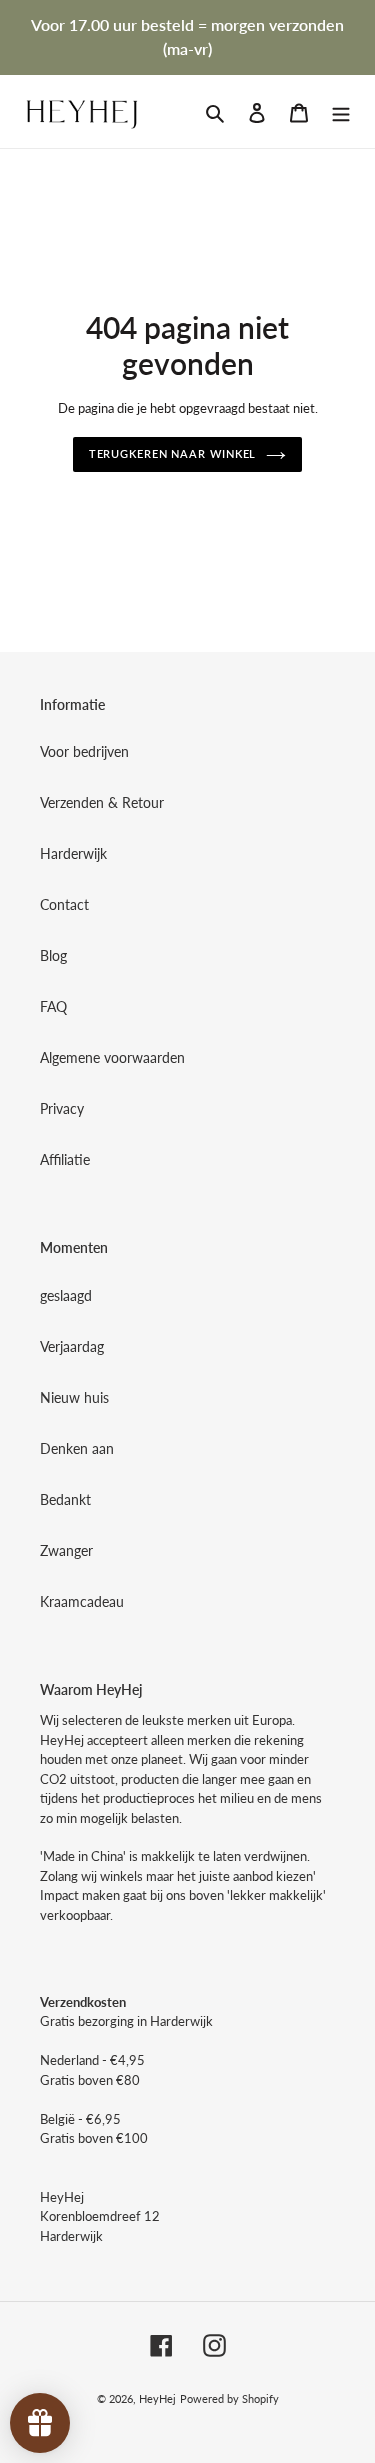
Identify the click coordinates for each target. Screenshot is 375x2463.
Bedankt (65, 1499)
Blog (53, 955)
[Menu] (341, 111)
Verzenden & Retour (102, 802)
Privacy (62, 1108)
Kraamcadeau (82, 1601)
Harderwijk (73, 853)
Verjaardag (72, 1346)
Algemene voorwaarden (112, 1057)
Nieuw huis (74, 1397)
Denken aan (77, 1448)
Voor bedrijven (84, 751)
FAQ (53, 1006)
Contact (64, 904)
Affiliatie (65, 1159)
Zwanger (66, 1550)
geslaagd (66, 1295)
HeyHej (157, 2398)
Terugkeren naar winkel (173, 453)
